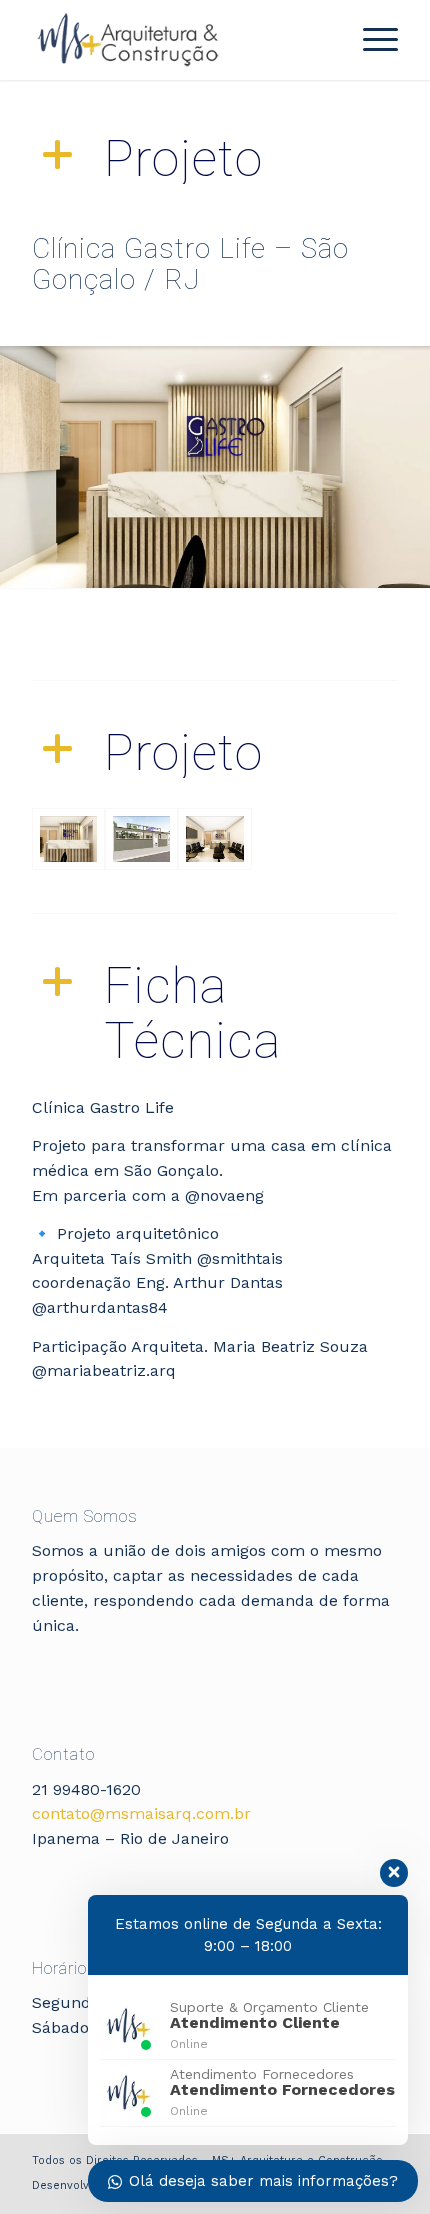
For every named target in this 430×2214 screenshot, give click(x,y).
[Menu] (370, 40)
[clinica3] (68, 839)
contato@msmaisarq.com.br (141, 1813)
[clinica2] (141, 839)
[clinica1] (214, 839)
